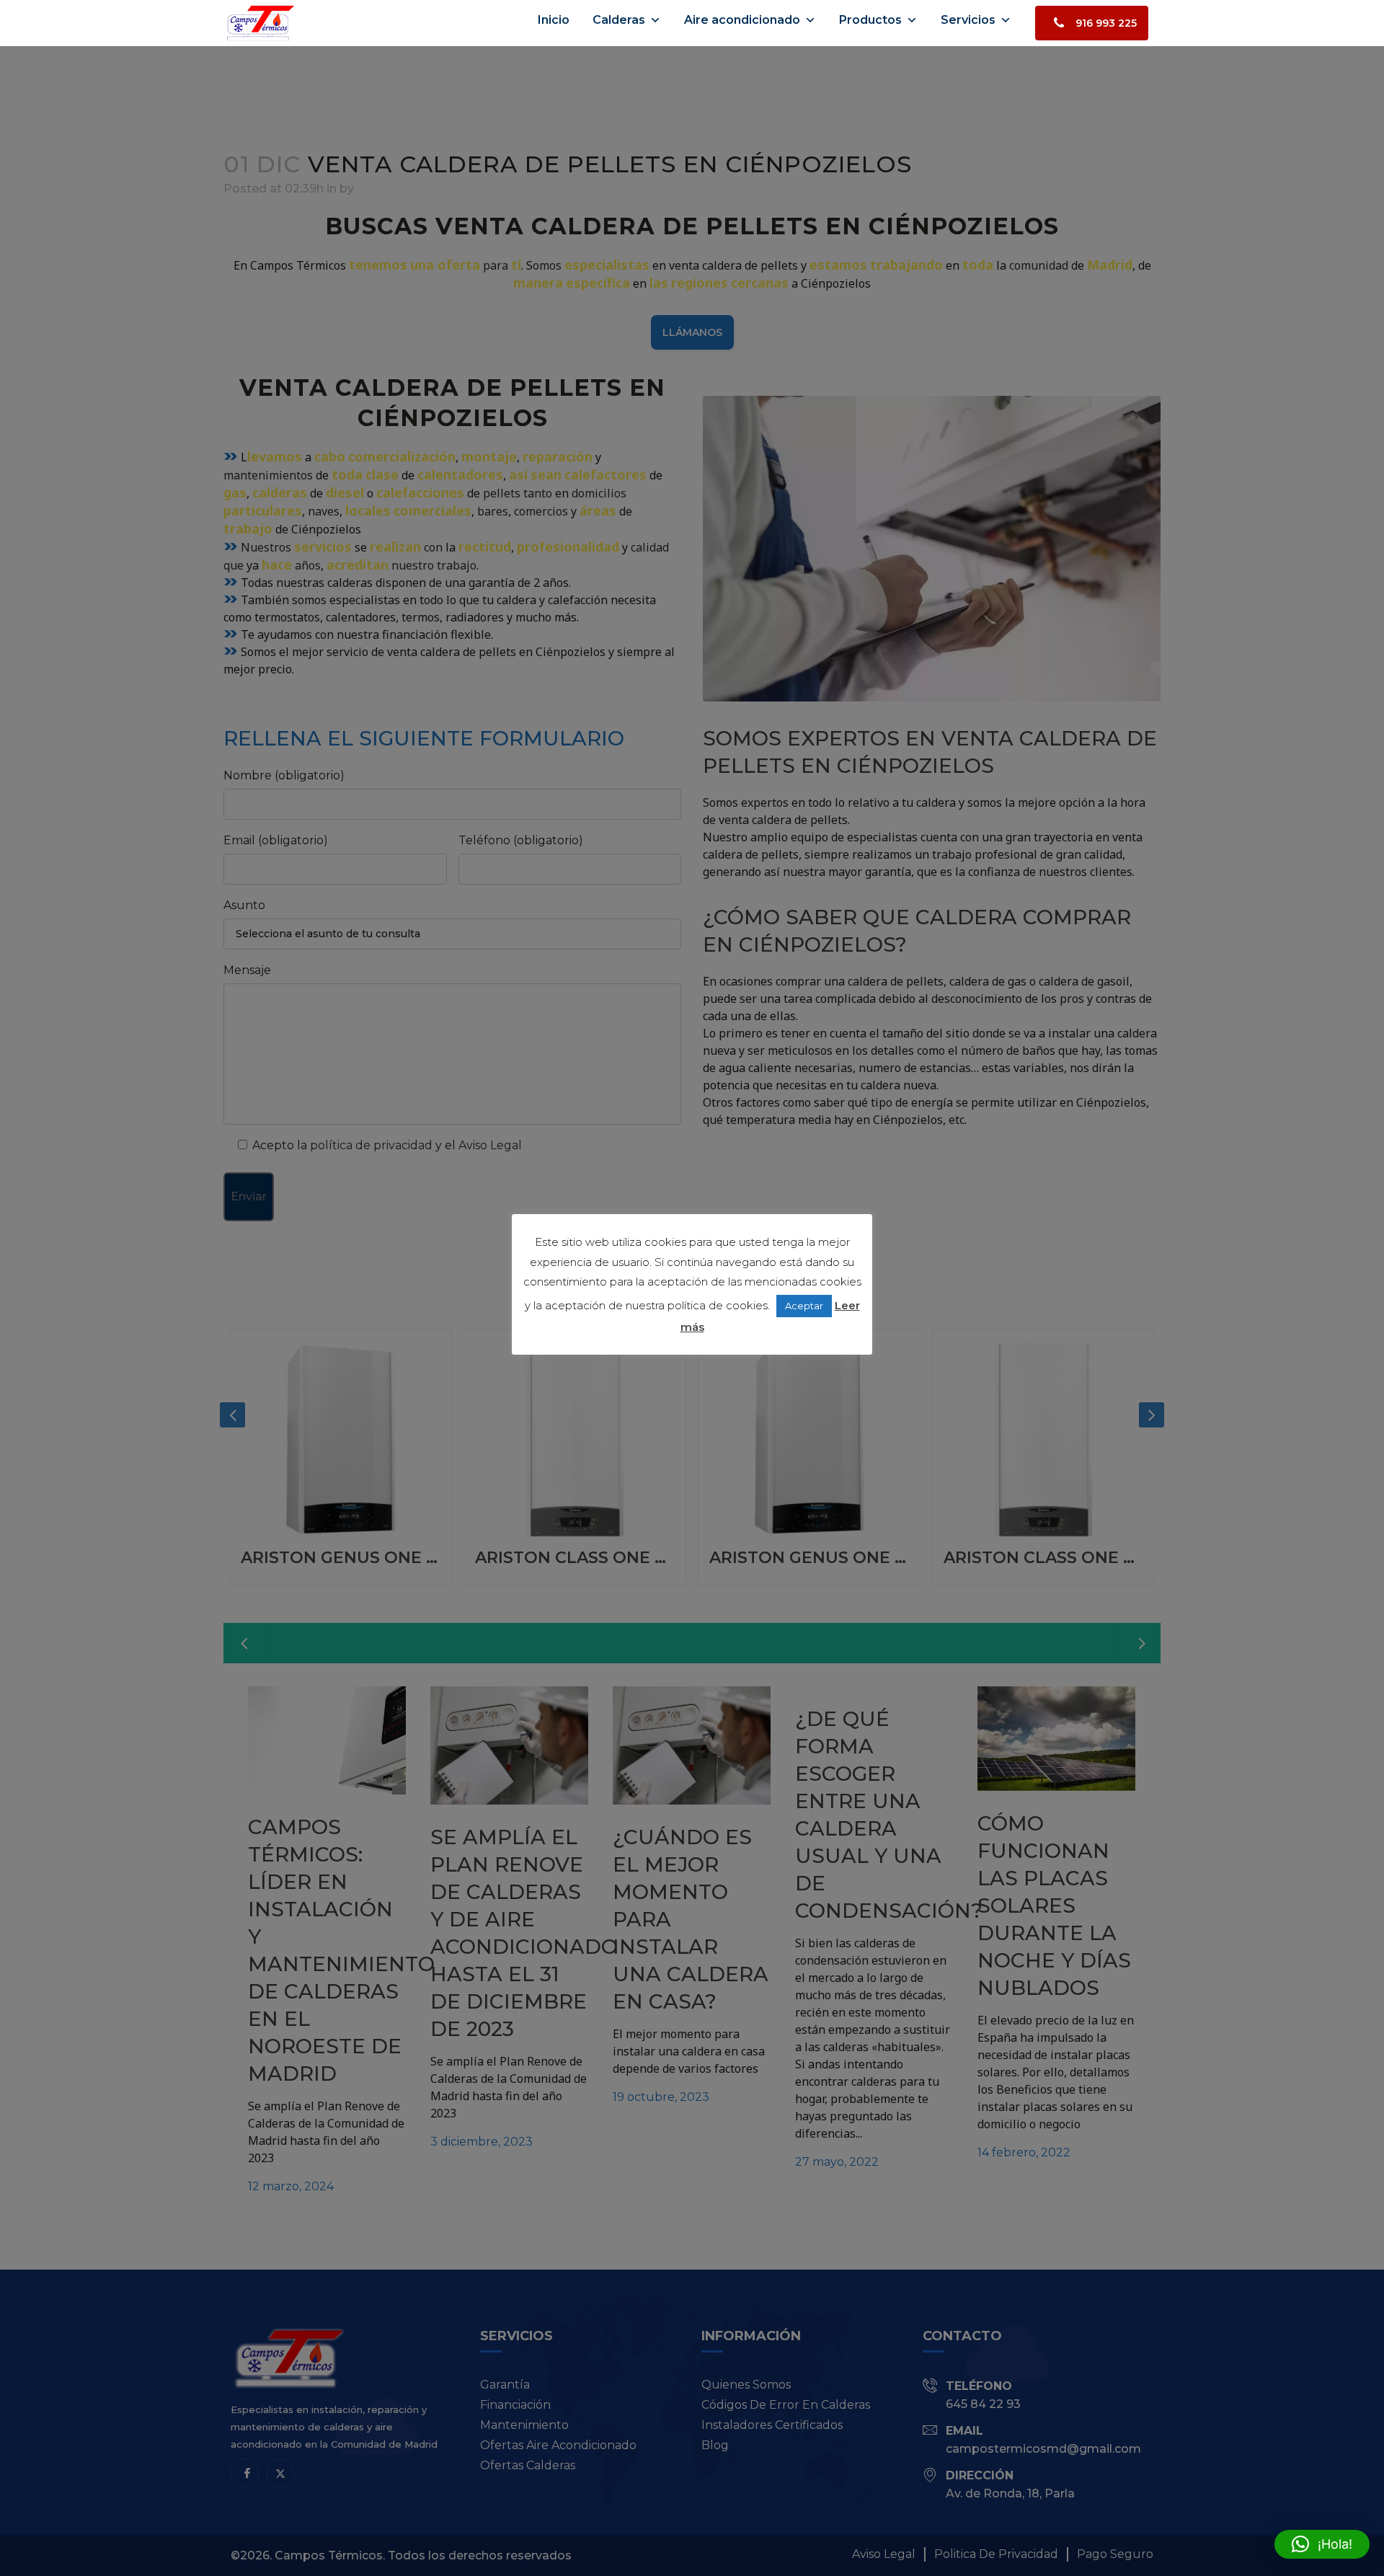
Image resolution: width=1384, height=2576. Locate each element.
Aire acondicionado (742, 20)
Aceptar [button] (804, 1306)
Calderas (619, 20)
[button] (1322, 2544)
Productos (870, 20)
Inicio (554, 20)
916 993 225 (1106, 23)
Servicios (968, 20)
